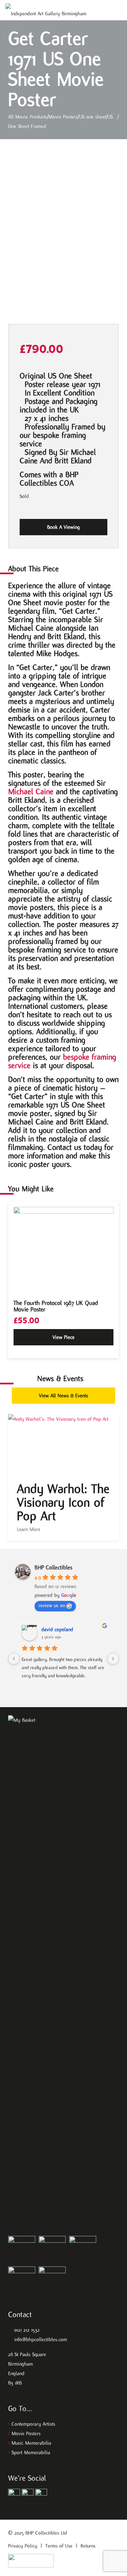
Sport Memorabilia (31, 2452)
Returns (88, 2546)
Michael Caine (31, 791)
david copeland (57, 1629)
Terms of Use (59, 2546)
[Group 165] (41, 2495)
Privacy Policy (23, 2546)
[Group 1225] (31, 2561)
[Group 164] (28, 2495)
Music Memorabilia (31, 2443)
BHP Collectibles (54, 1567)
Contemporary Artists (33, 2424)
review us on (52, 1605)
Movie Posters (26, 2433)
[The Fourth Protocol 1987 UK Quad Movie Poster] (63, 1249)
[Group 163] (14, 2495)
